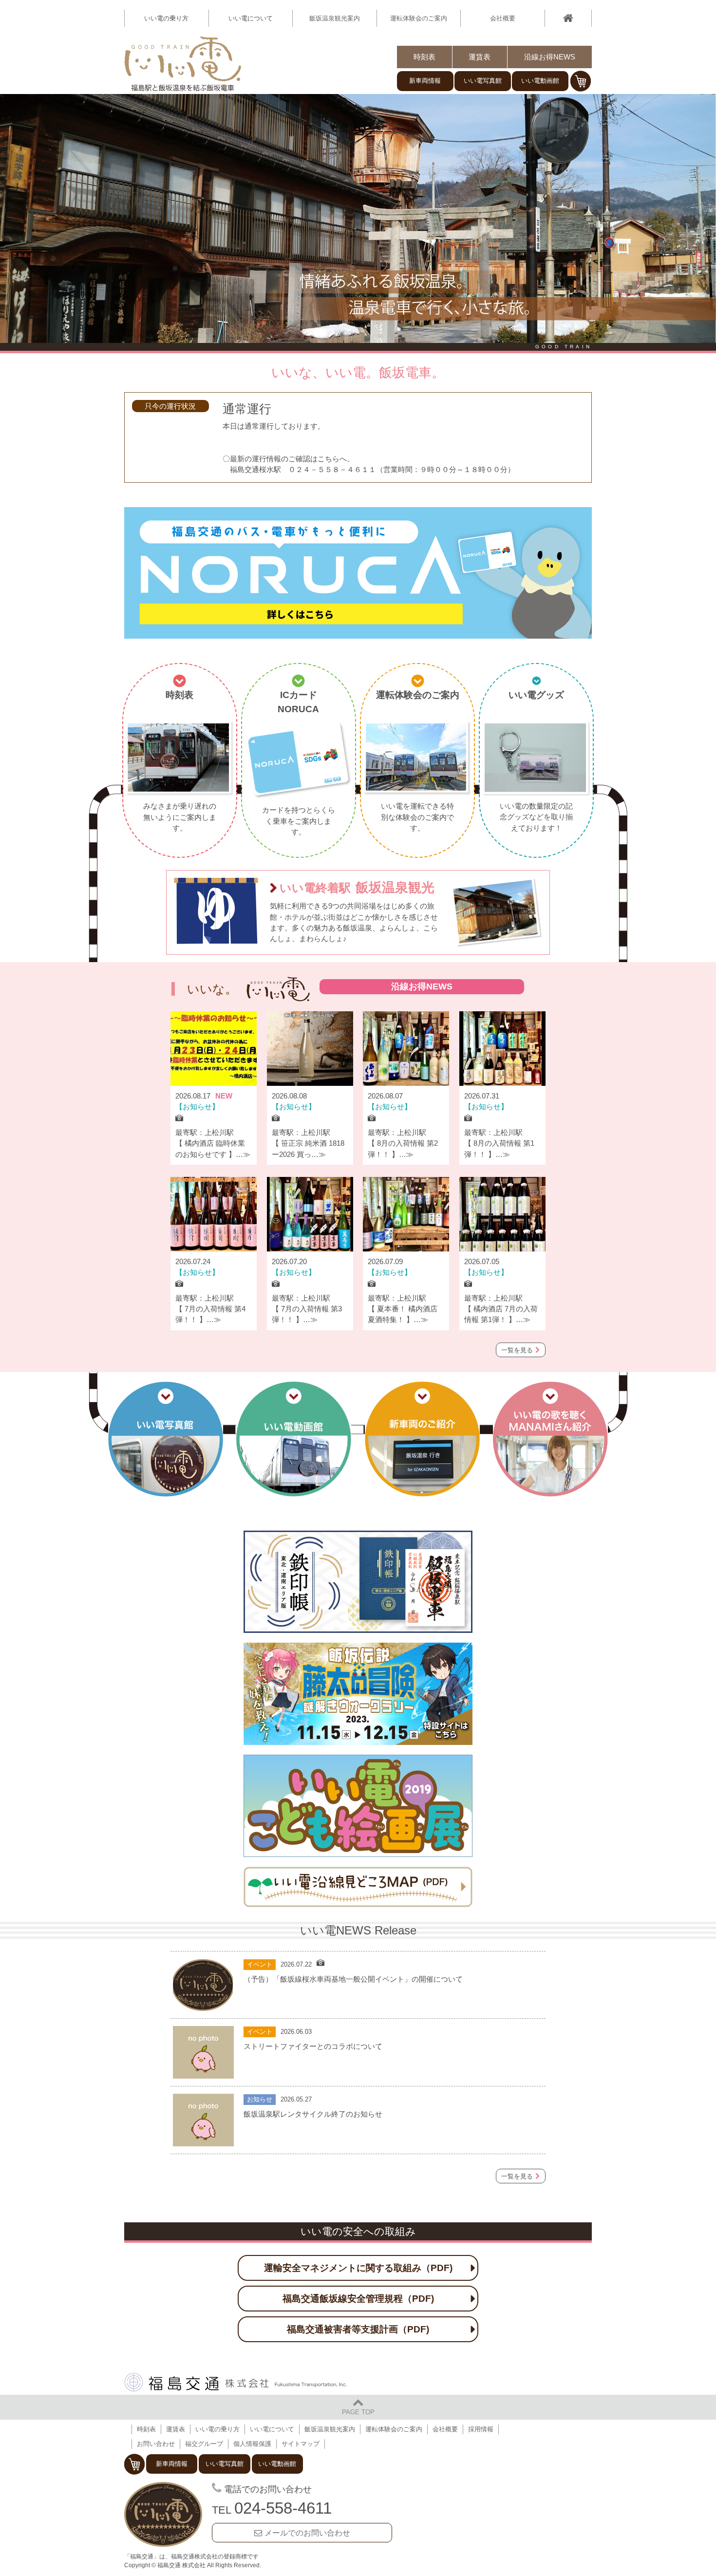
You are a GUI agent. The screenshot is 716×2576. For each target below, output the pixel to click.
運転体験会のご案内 (419, 18)
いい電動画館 (540, 81)
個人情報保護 (252, 2444)
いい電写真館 (483, 81)
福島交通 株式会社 (236, 2382)
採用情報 (481, 2429)
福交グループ (204, 2444)
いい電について (272, 2429)
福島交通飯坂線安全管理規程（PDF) (358, 2298)
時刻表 (424, 57)
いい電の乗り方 (217, 2429)
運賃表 (480, 57)
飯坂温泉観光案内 (335, 18)
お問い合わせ (156, 2444)
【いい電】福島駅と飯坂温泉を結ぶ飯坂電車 (183, 64)
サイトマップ (301, 2444)
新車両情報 (425, 81)
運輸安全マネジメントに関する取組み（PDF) (358, 2268)
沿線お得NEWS (550, 57)
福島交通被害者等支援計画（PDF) (358, 2329)
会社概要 (503, 18)
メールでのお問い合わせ (307, 2533)
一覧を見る (517, 1350)
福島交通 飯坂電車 (163, 2515)
